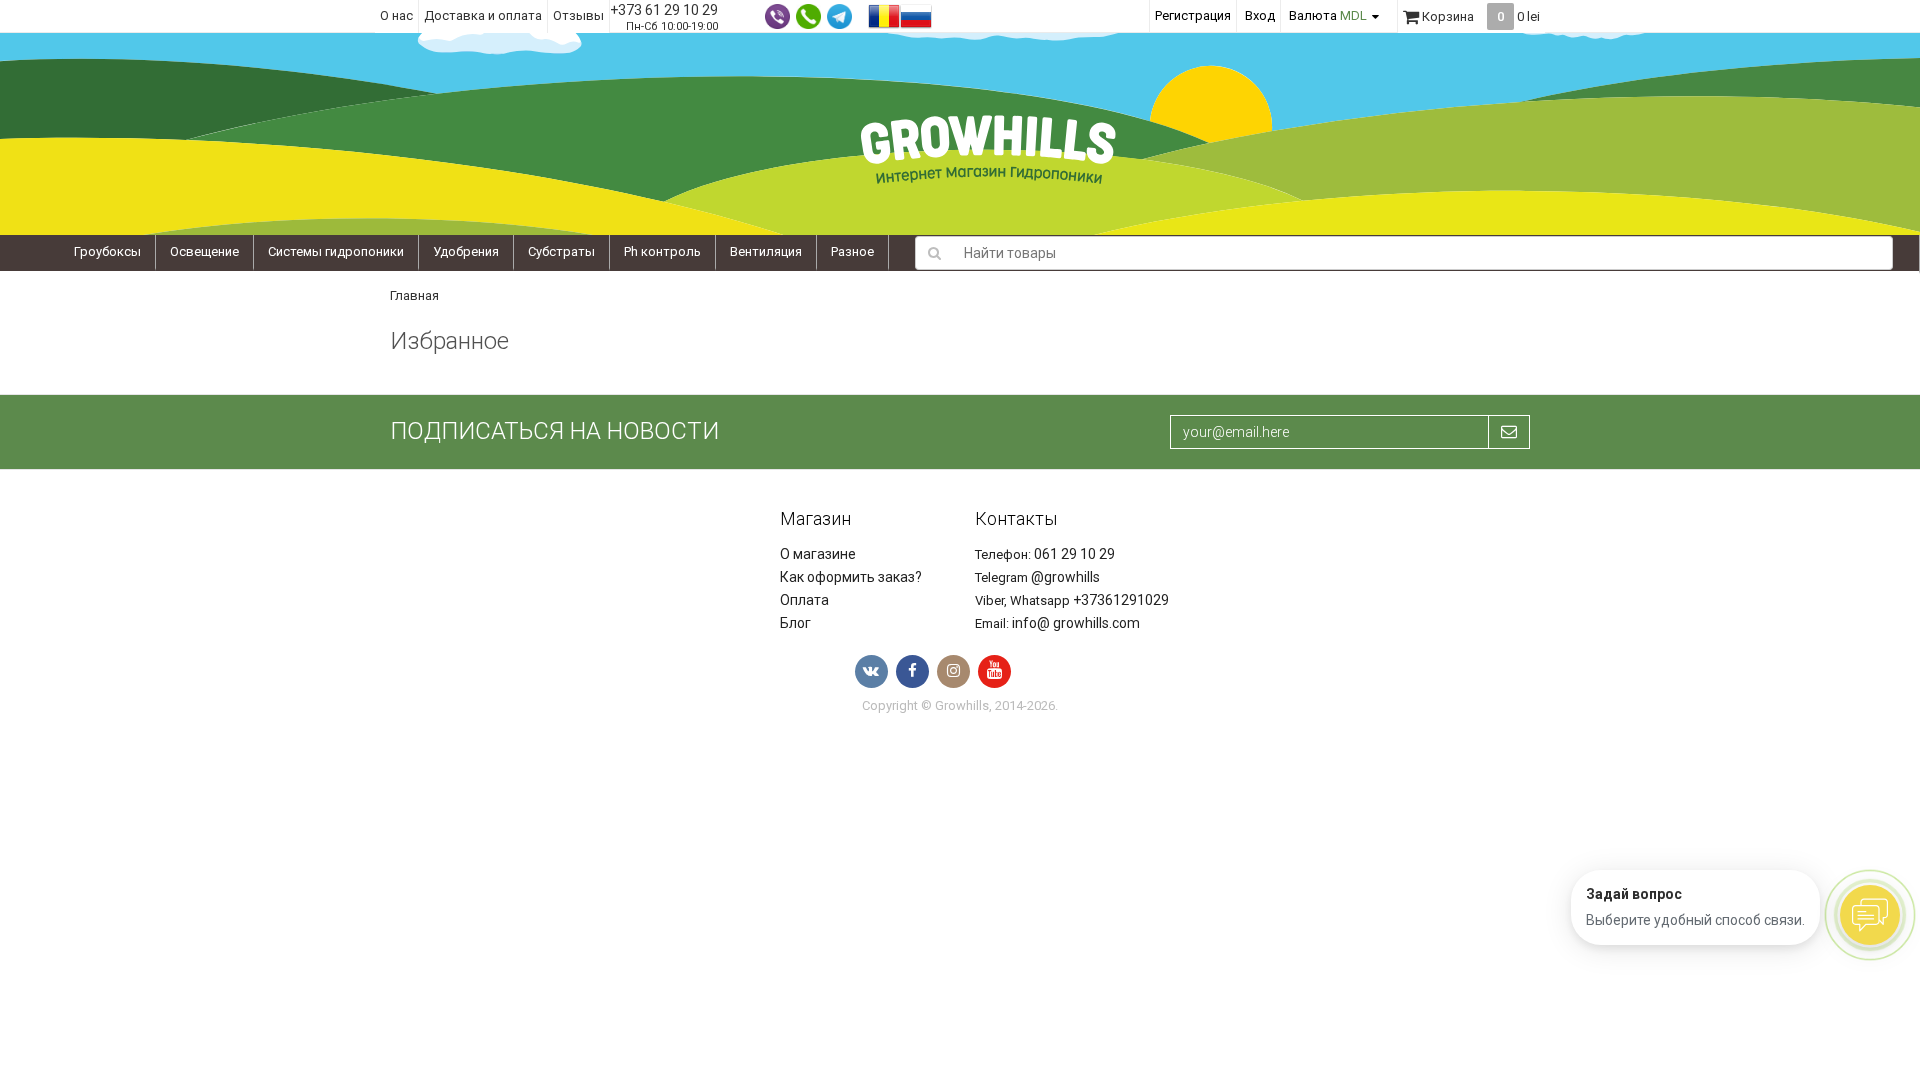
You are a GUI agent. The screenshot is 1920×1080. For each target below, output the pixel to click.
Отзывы (578, 15)
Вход (1260, 15)
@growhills (1065, 577)
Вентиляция (766, 251)
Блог (795, 623)
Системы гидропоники (336, 251)
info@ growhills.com (1076, 623)
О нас (396, 15)
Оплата (804, 600)
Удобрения (466, 251)
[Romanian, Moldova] (884, 14)
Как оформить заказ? (851, 577)
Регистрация (1193, 15)
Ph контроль (662, 251)
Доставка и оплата (483, 15)
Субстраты (561, 251)
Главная (414, 295)
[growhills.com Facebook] (912, 671)
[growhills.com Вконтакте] (871, 671)
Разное (852, 251)
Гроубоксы (107, 251)
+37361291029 (1121, 600)
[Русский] (916, 14)
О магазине (818, 554)
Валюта (1328, 15)
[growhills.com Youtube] (994, 671)
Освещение (204, 251)
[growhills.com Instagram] (953, 671)
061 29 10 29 (1074, 554)
